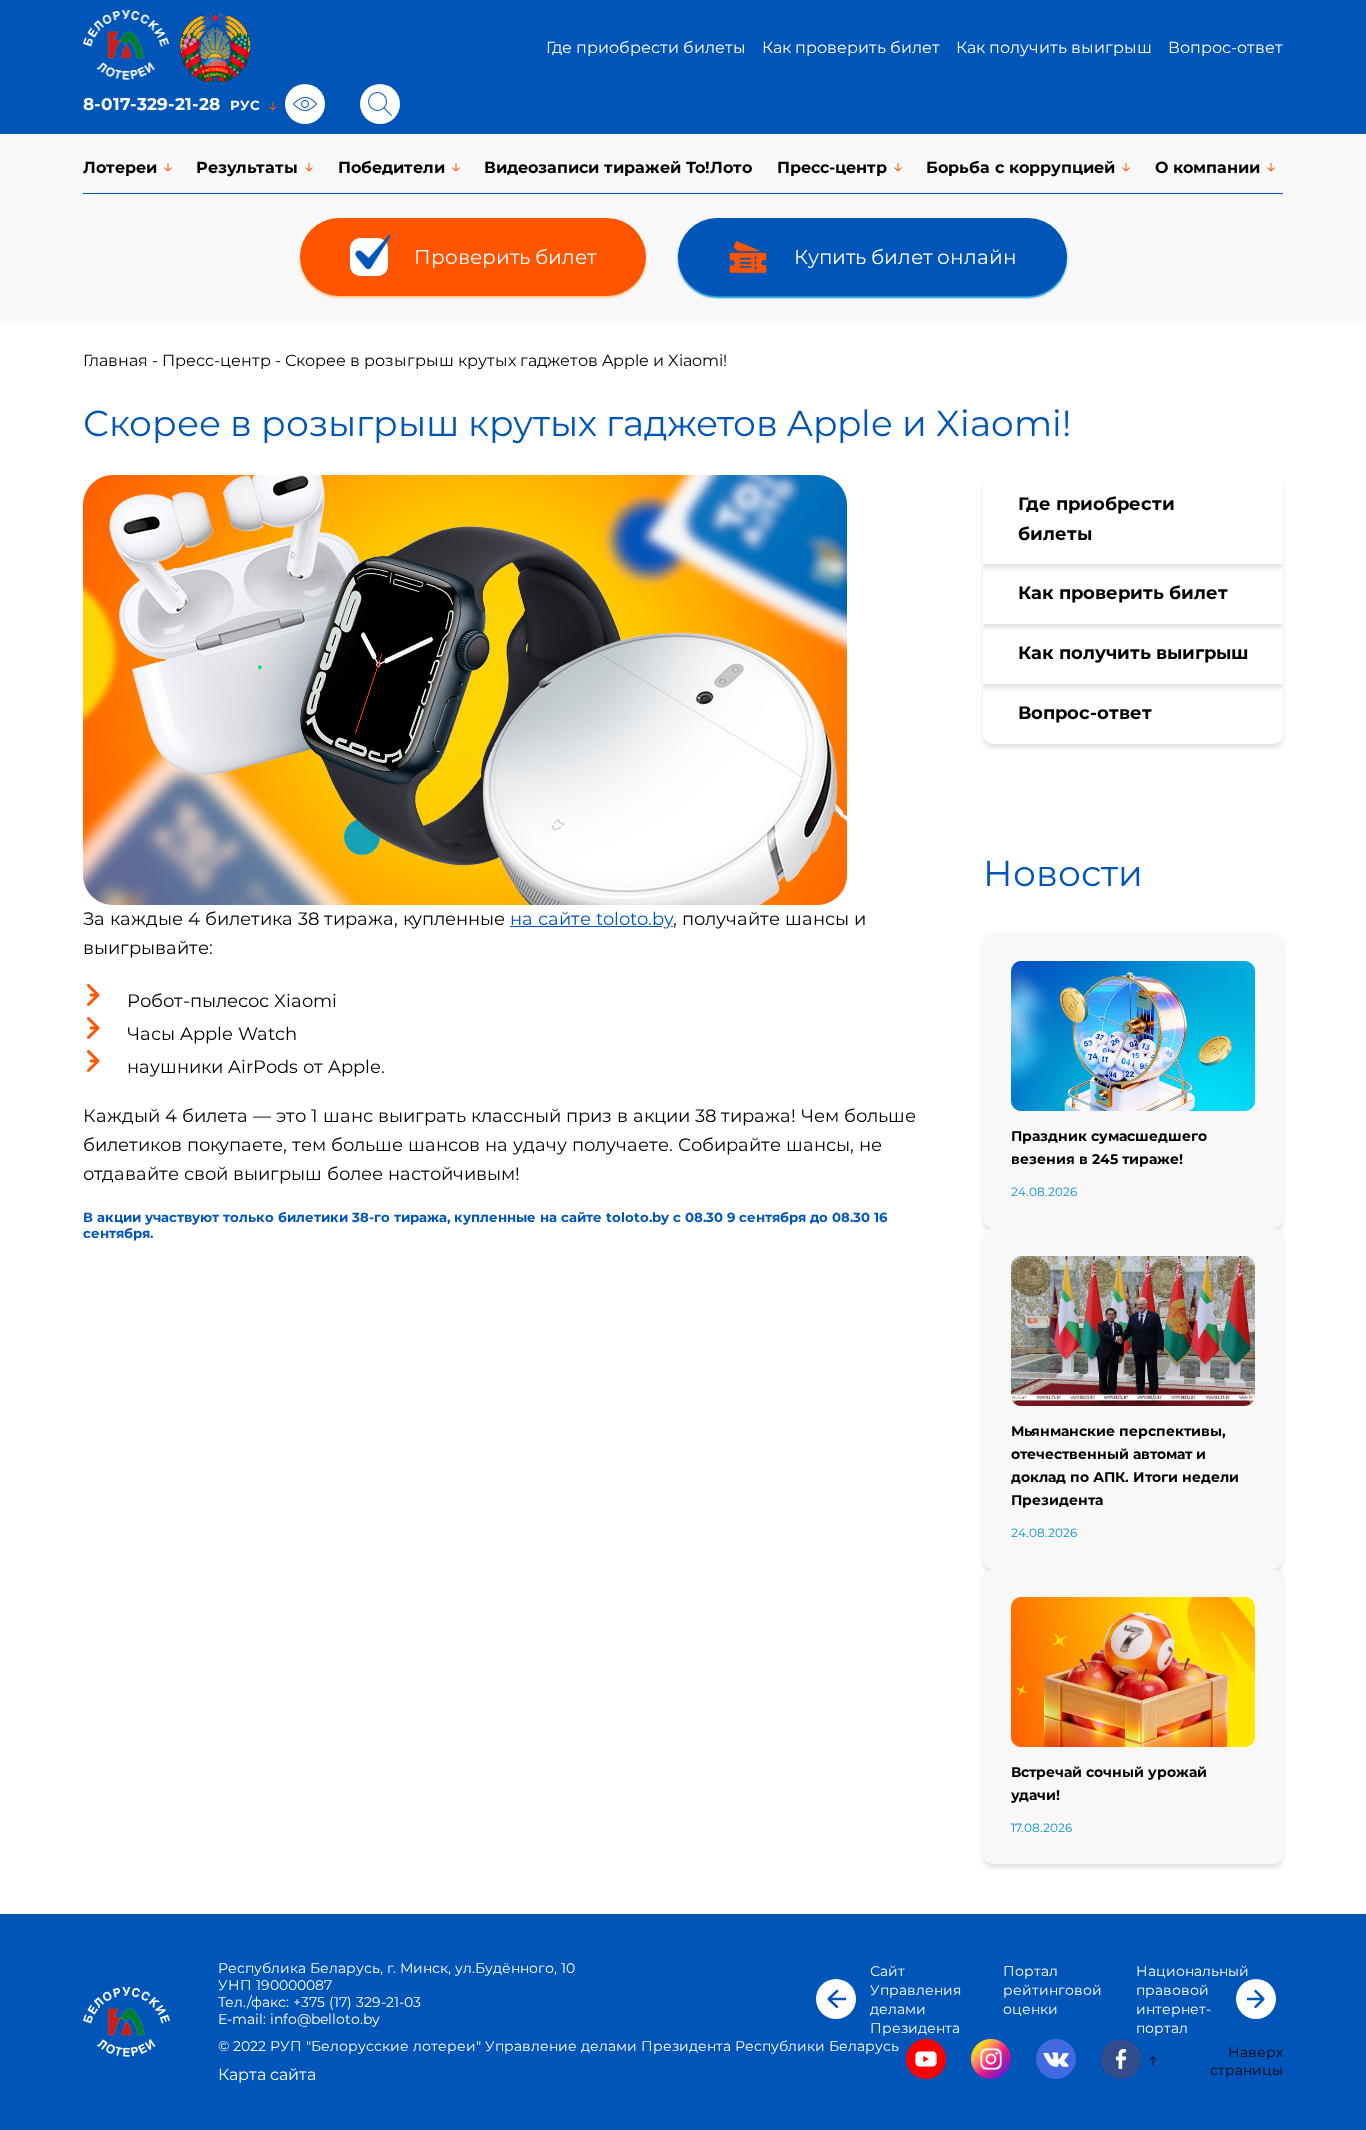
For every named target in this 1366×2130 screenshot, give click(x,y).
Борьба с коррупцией (1020, 167)
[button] (836, 1999)
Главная (115, 360)
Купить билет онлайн (905, 257)
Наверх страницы (1246, 2061)
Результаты (247, 167)
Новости (1063, 873)
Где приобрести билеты (646, 47)
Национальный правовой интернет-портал (1192, 1999)
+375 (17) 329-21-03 (357, 2002)
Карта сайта (267, 2074)
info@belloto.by (323, 2019)
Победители (391, 167)
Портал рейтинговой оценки (1052, 1990)
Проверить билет (505, 257)
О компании (1207, 167)
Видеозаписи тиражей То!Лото (618, 167)
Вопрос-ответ (1225, 47)
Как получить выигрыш (1054, 47)
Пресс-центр (832, 167)
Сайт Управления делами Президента (915, 1999)
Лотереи (120, 167)
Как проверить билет (851, 47)
